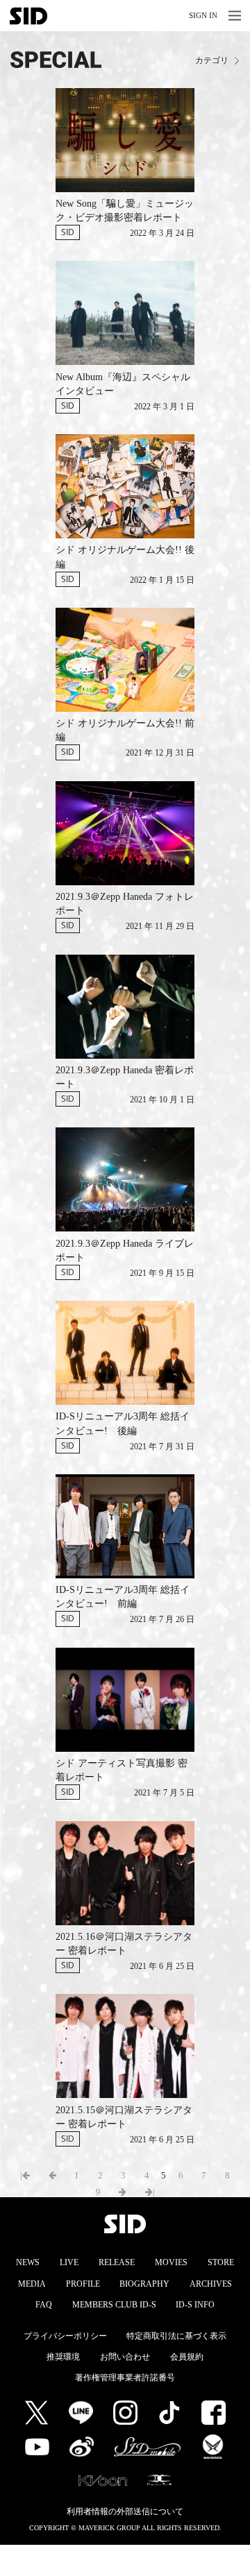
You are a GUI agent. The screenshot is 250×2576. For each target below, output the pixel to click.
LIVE (69, 2262)
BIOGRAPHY (144, 2284)
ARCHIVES (211, 2284)
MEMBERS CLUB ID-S (114, 2305)
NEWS (28, 2262)
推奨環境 (63, 2357)
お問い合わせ (125, 2357)
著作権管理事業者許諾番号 (125, 2378)
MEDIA (32, 2284)
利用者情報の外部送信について (125, 2511)
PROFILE (83, 2284)
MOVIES (171, 2262)
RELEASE (117, 2262)
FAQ (44, 2305)
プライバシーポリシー (65, 2336)
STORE (221, 2262)
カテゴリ (212, 61)
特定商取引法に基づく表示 (176, 2336)
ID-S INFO (195, 2305)
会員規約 (187, 2357)
